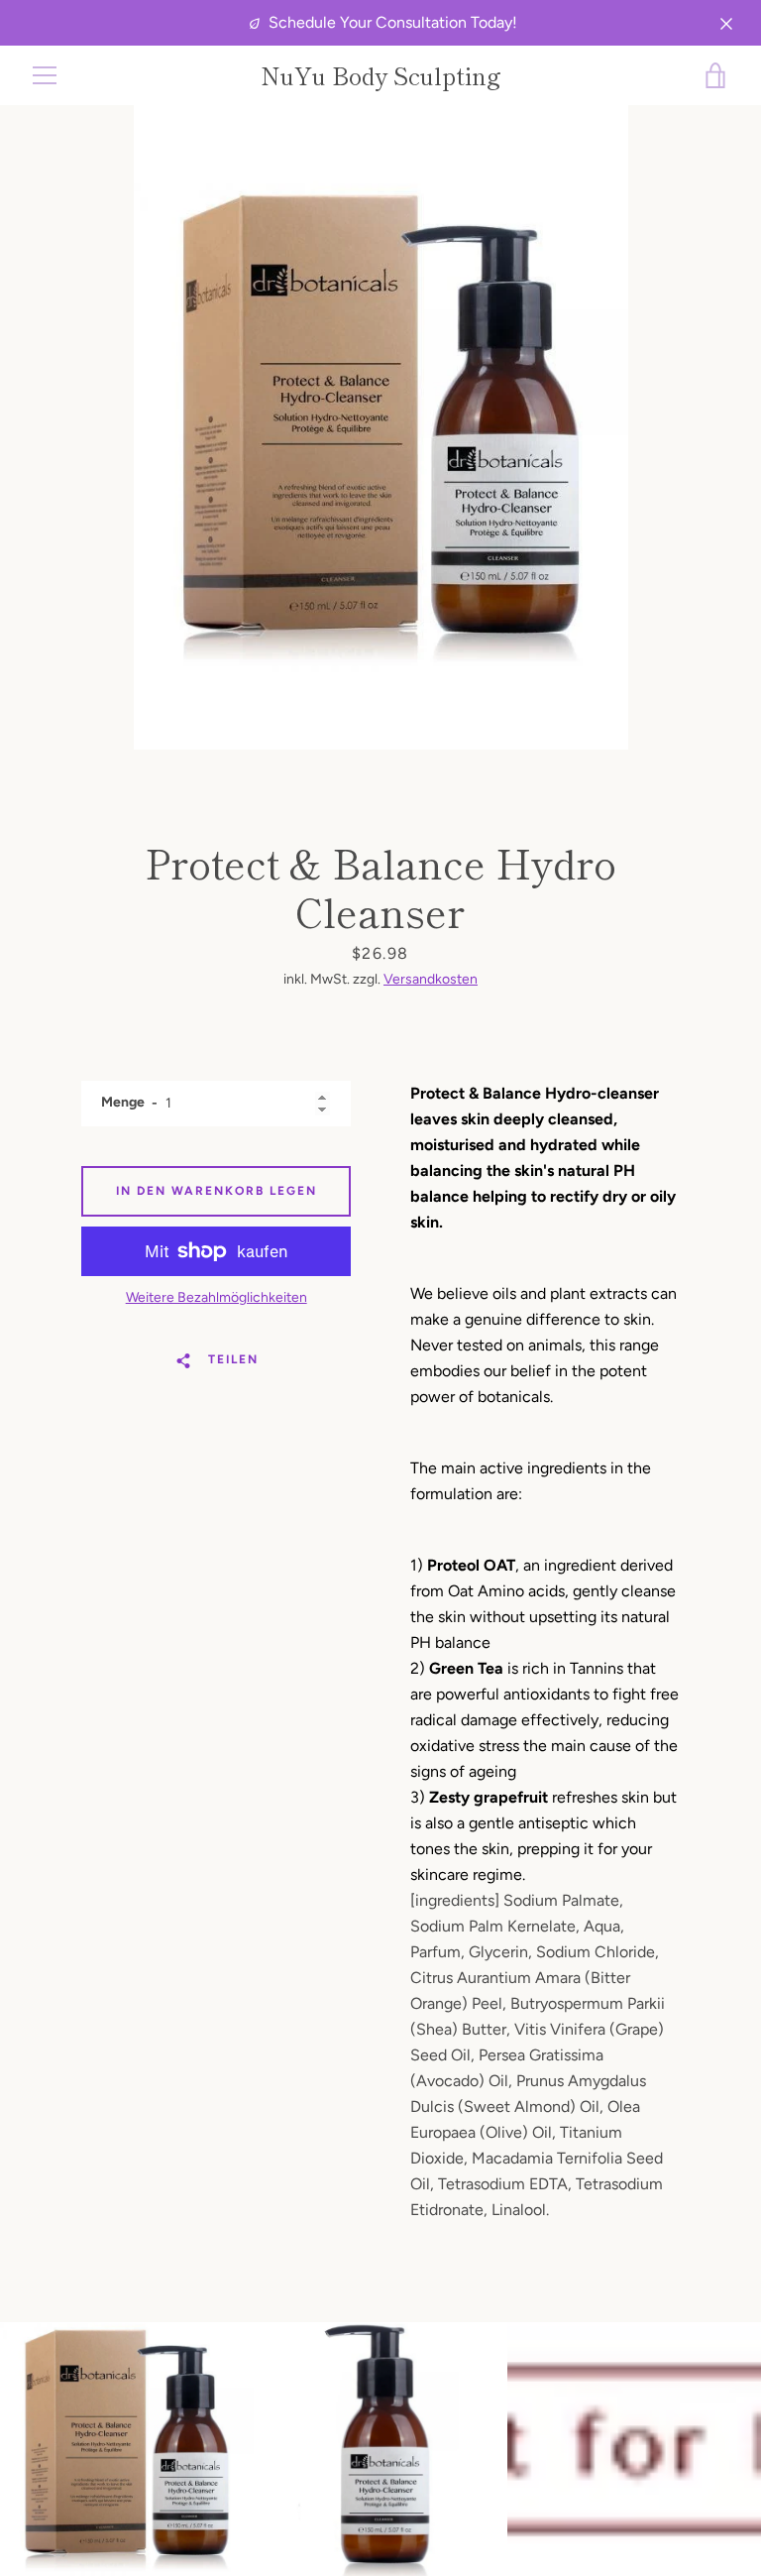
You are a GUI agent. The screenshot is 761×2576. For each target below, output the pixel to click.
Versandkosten (431, 979)
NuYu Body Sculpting (381, 76)
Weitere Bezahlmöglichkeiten (217, 1297)
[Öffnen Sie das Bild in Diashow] (381, 427)
